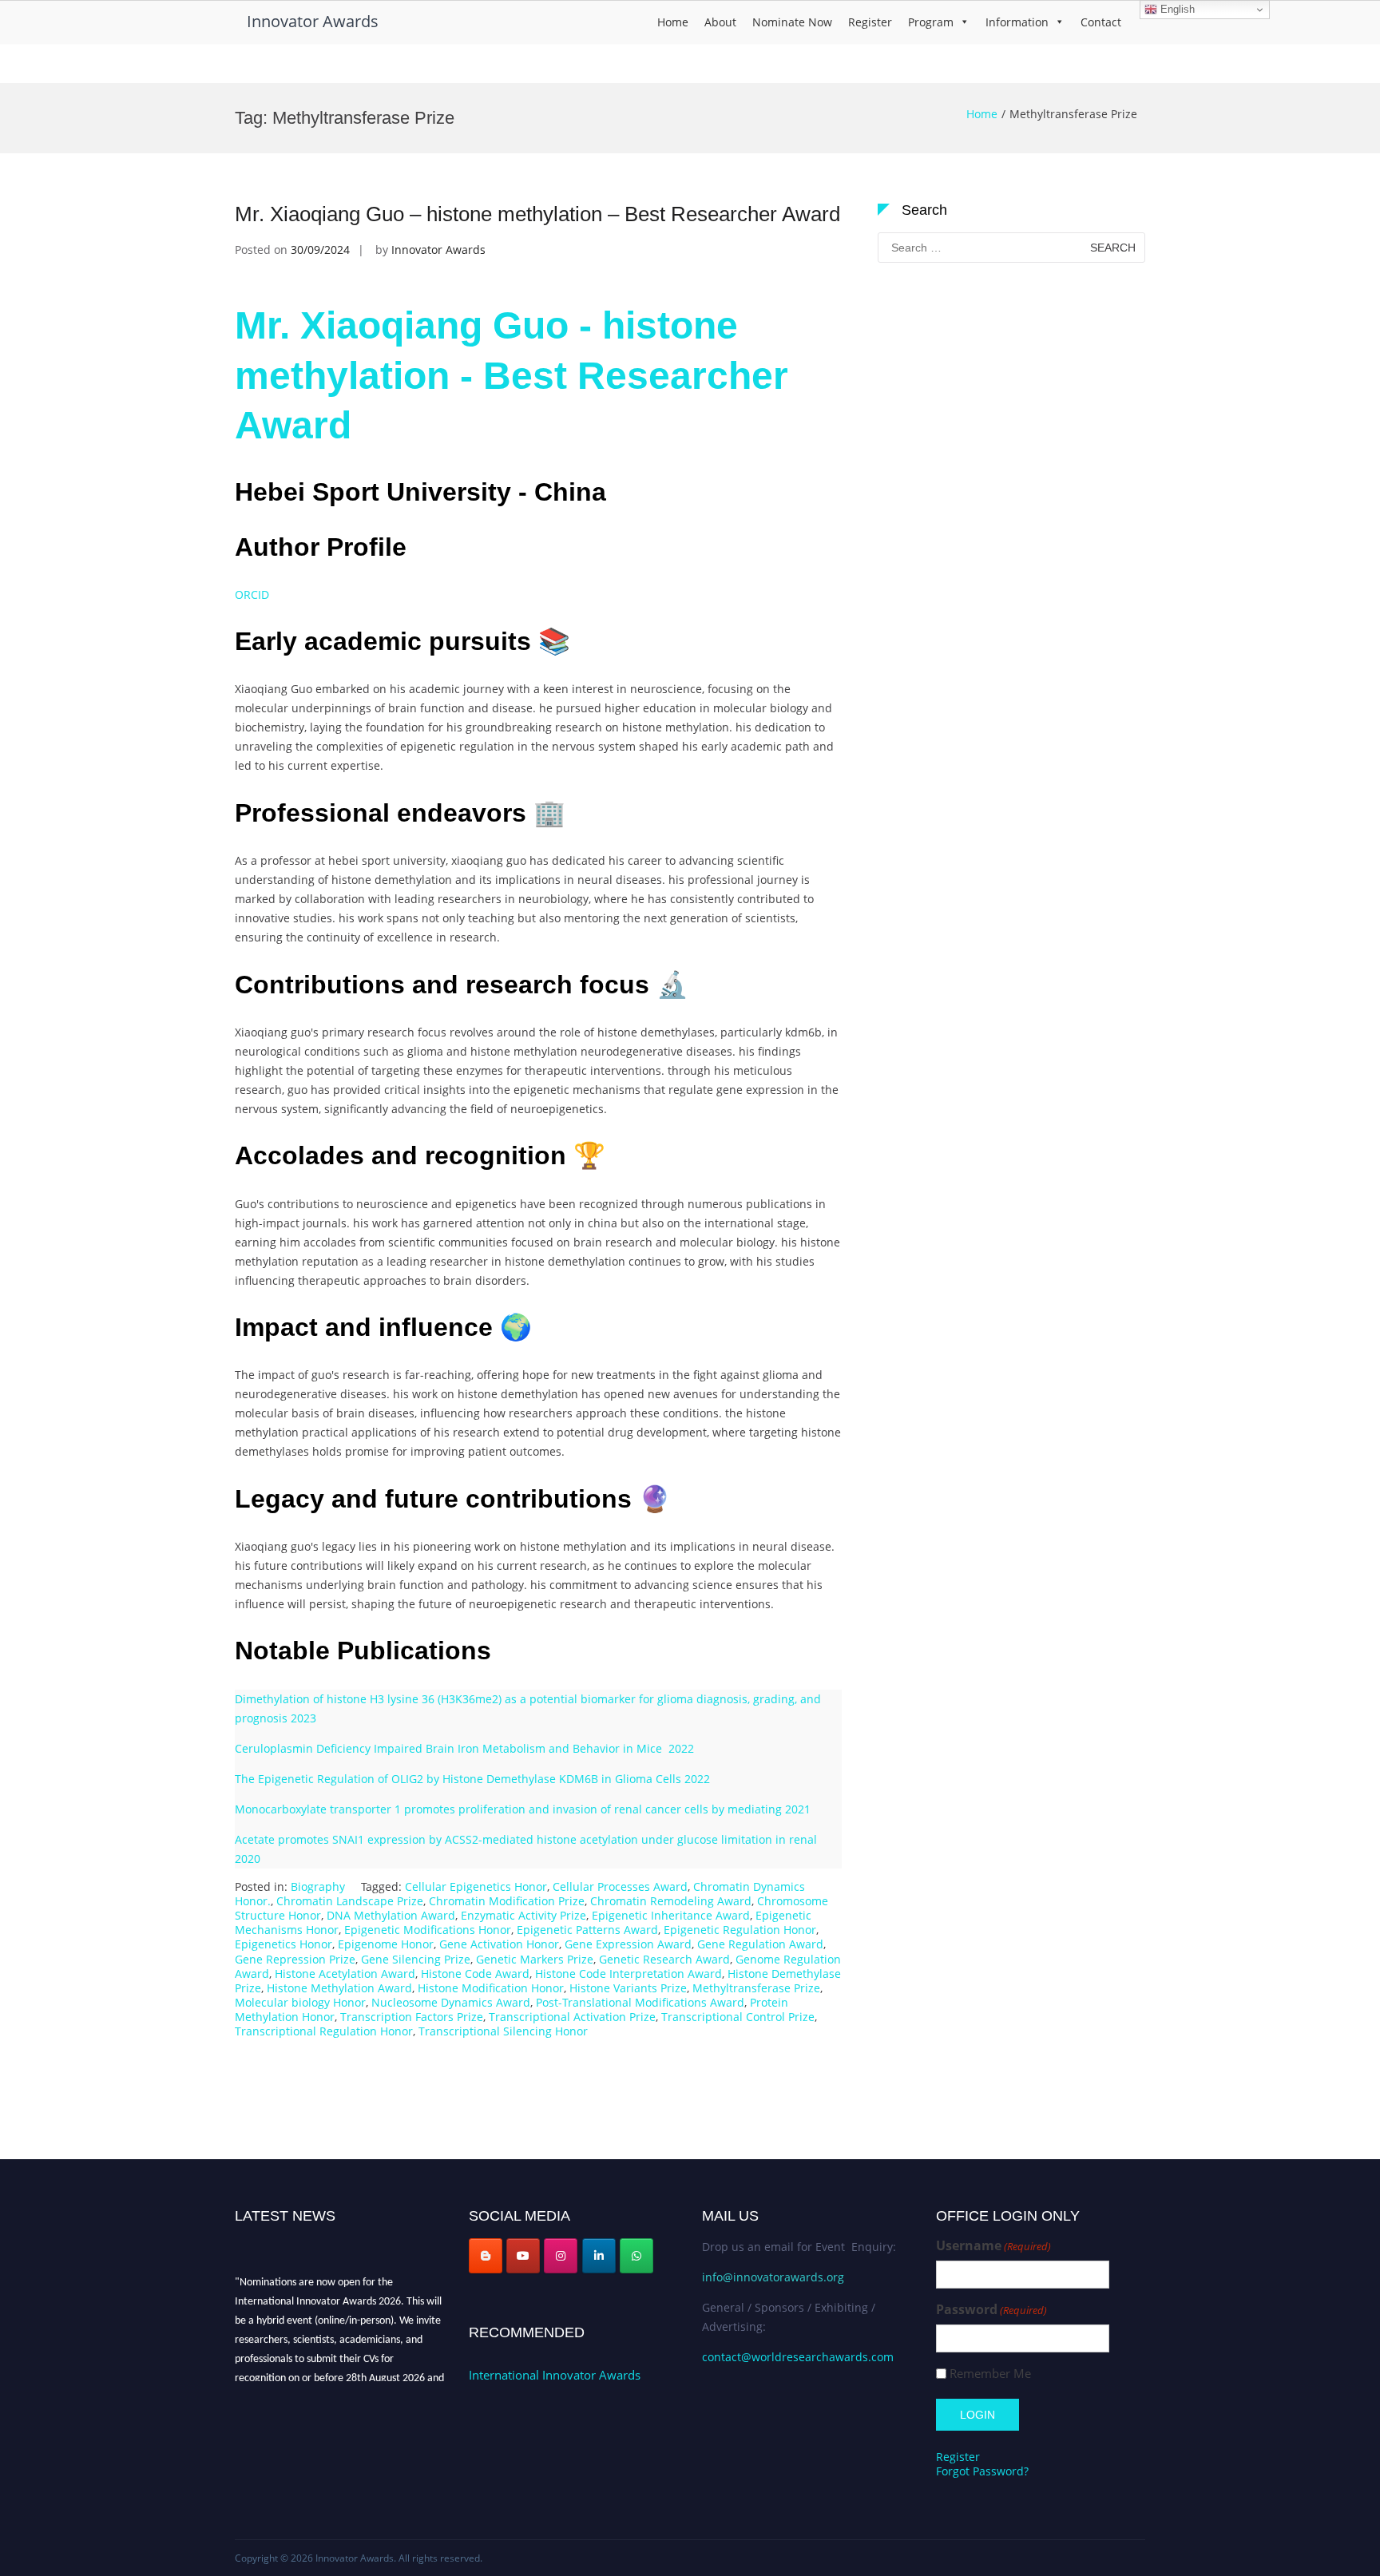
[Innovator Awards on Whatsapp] (636, 2256)
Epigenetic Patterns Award (587, 1930)
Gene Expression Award (628, 1944)
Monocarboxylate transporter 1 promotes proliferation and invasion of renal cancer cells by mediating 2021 (523, 1809)
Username (993, 2246)
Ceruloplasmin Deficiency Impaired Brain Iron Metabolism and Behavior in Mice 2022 (464, 1748)
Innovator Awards (313, 21)
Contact (1101, 22)
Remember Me (990, 2374)
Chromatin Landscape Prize (350, 1901)
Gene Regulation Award (760, 1944)
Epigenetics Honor (284, 1944)
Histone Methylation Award (339, 1988)
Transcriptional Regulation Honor (324, 2031)
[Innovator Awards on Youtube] (523, 2256)
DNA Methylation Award (391, 1915)
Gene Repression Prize (295, 1959)
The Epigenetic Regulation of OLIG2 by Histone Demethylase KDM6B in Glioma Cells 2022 (472, 1779)
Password (991, 2310)
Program (931, 22)
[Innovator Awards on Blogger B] (486, 2256)
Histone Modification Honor (491, 1988)
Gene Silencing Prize (416, 1959)
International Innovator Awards (555, 2375)
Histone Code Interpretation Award (629, 1974)
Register (870, 22)
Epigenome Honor (386, 1944)
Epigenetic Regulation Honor (740, 1930)
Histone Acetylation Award (345, 1974)
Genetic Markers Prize (535, 1959)
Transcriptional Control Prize (738, 2017)
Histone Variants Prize (628, 1988)
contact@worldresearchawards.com (798, 2357)
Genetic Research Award (664, 1959)
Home (673, 22)
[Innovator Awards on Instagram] (561, 2256)
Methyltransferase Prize (756, 1988)
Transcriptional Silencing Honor (503, 2031)
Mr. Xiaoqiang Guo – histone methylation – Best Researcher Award (537, 214)
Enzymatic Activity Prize (523, 1915)
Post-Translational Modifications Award (640, 2002)
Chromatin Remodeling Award (671, 1901)
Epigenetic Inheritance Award (671, 1915)
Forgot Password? (982, 2471)
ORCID (252, 594)
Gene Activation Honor (499, 1944)
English (1176, 9)
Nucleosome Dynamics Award (451, 2002)
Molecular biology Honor (300, 2002)
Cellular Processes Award (620, 1886)
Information (1017, 22)
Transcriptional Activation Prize (572, 2017)
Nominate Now (792, 22)
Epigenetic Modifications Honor (428, 1930)
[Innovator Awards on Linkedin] (599, 2256)
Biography (318, 1886)
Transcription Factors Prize (412, 2017)
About (720, 22)
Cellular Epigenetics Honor (476, 1886)
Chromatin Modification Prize (507, 1901)
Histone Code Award (475, 1974)
